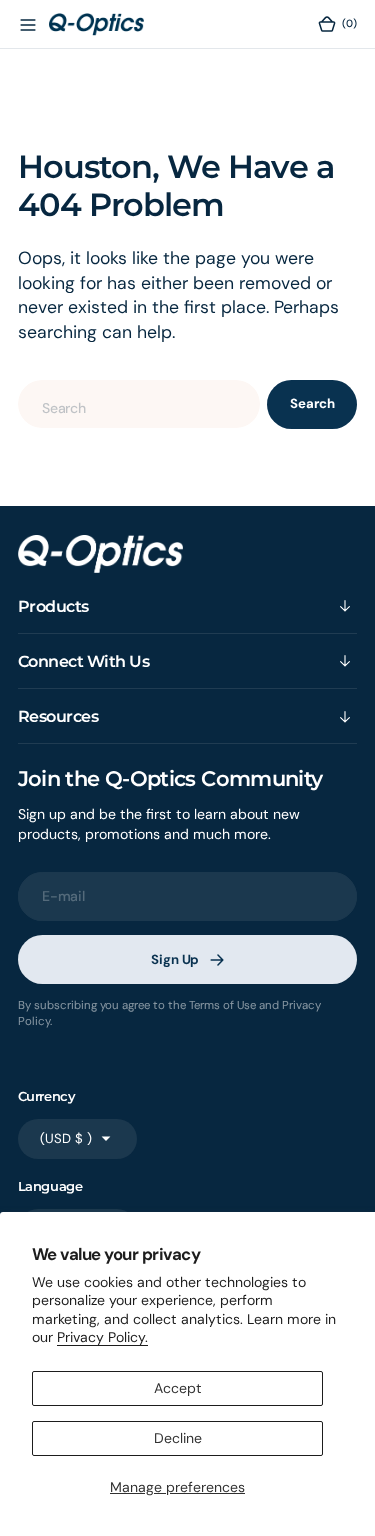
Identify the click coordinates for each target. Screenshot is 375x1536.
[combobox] (139, 404)
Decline (178, 1438)
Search (312, 403)
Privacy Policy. (102, 1337)
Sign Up (175, 959)
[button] (27, 24)
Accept (178, 1388)
